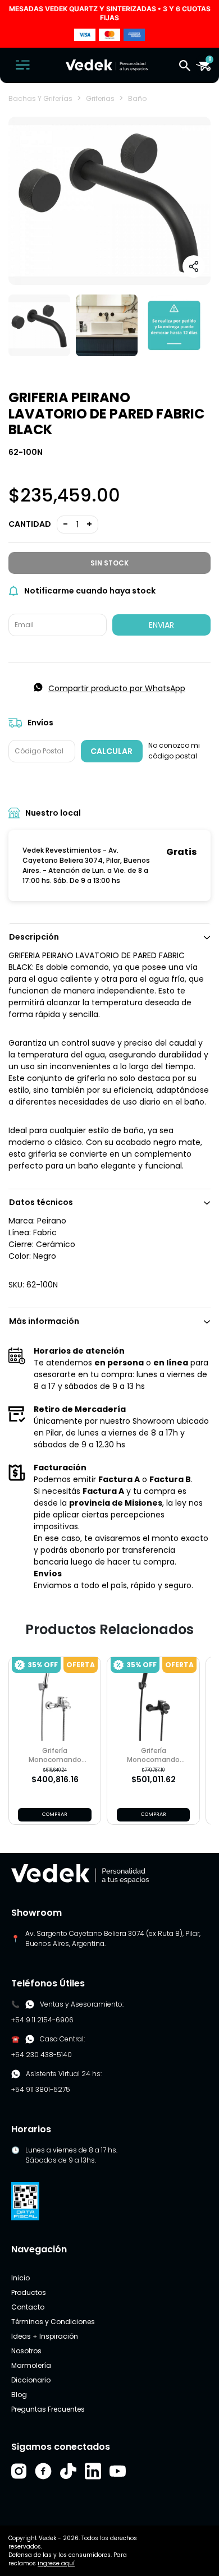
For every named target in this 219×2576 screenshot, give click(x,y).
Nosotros (26, 2351)
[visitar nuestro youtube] (118, 2471)
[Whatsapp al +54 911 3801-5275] (30, 2004)
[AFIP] (25, 2200)
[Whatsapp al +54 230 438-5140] (30, 2039)
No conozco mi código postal (174, 751)
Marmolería (31, 2365)
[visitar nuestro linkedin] (93, 2471)
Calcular (111, 751)
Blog (19, 2395)
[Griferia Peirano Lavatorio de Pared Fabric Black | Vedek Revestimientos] (39, 325)
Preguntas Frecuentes (48, 2409)
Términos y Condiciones (53, 2322)
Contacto (28, 2307)
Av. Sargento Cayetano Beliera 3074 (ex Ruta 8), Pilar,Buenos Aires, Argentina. (113, 1938)
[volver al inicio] (80, 1873)
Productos (29, 2292)
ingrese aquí (56, 2563)
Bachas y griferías (40, 98)
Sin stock (109, 563)
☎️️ (15, 2039)
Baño (137, 98)
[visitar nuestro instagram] (19, 2471)
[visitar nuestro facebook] (43, 2471)
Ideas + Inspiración (45, 2336)
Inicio (20, 2278)
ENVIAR (161, 625)
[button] (185, 65)
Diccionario (31, 2380)
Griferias (100, 98)
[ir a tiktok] (68, 2471)
